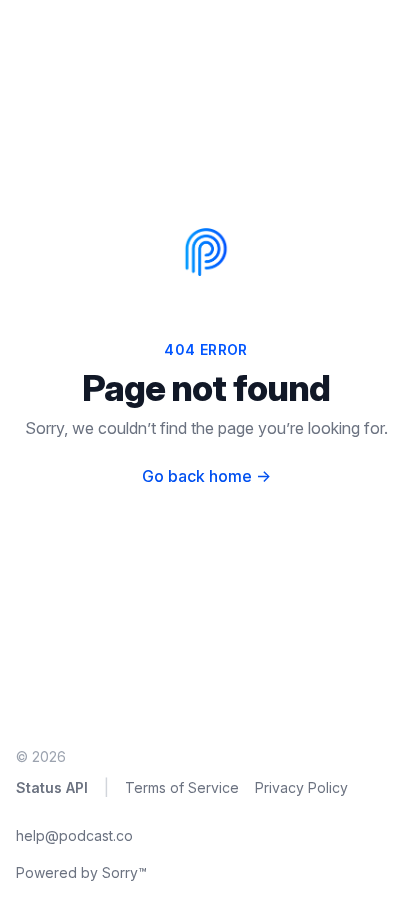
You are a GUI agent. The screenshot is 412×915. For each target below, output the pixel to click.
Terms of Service (182, 787)
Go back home (206, 476)
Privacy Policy (301, 787)
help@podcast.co (74, 835)
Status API (52, 787)
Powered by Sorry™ (81, 872)
